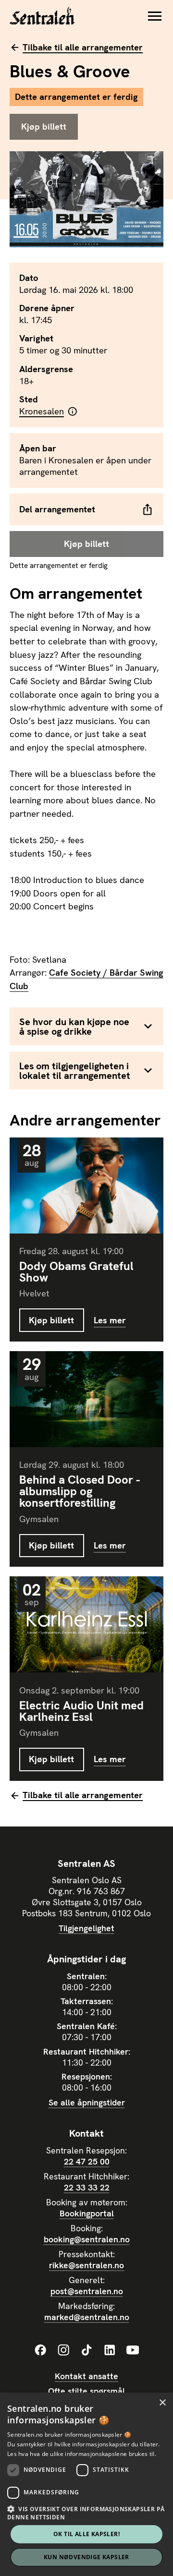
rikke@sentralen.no (86, 2265)
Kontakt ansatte (86, 2376)
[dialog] (86, 2484)
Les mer (110, 1320)
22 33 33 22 (87, 2187)
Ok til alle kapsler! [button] (86, 2534)
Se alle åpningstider (87, 2102)
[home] (42, 16)
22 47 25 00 (87, 2161)
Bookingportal (87, 2213)
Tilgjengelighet (86, 1928)
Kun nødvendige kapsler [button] (86, 2557)
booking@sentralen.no (87, 2239)
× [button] (162, 2403)
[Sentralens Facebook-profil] (40, 2350)
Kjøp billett (51, 1320)
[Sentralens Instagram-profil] (63, 2350)
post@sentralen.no (87, 2291)
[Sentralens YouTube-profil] (133, 2350)
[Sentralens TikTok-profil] (86, 2350)
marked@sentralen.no (87, 2317)
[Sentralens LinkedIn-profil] (110, 2350)
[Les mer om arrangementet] (86, 1185)
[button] (155, 16)
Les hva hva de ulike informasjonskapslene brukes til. (82, 2454)
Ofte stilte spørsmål (86, 2391)
